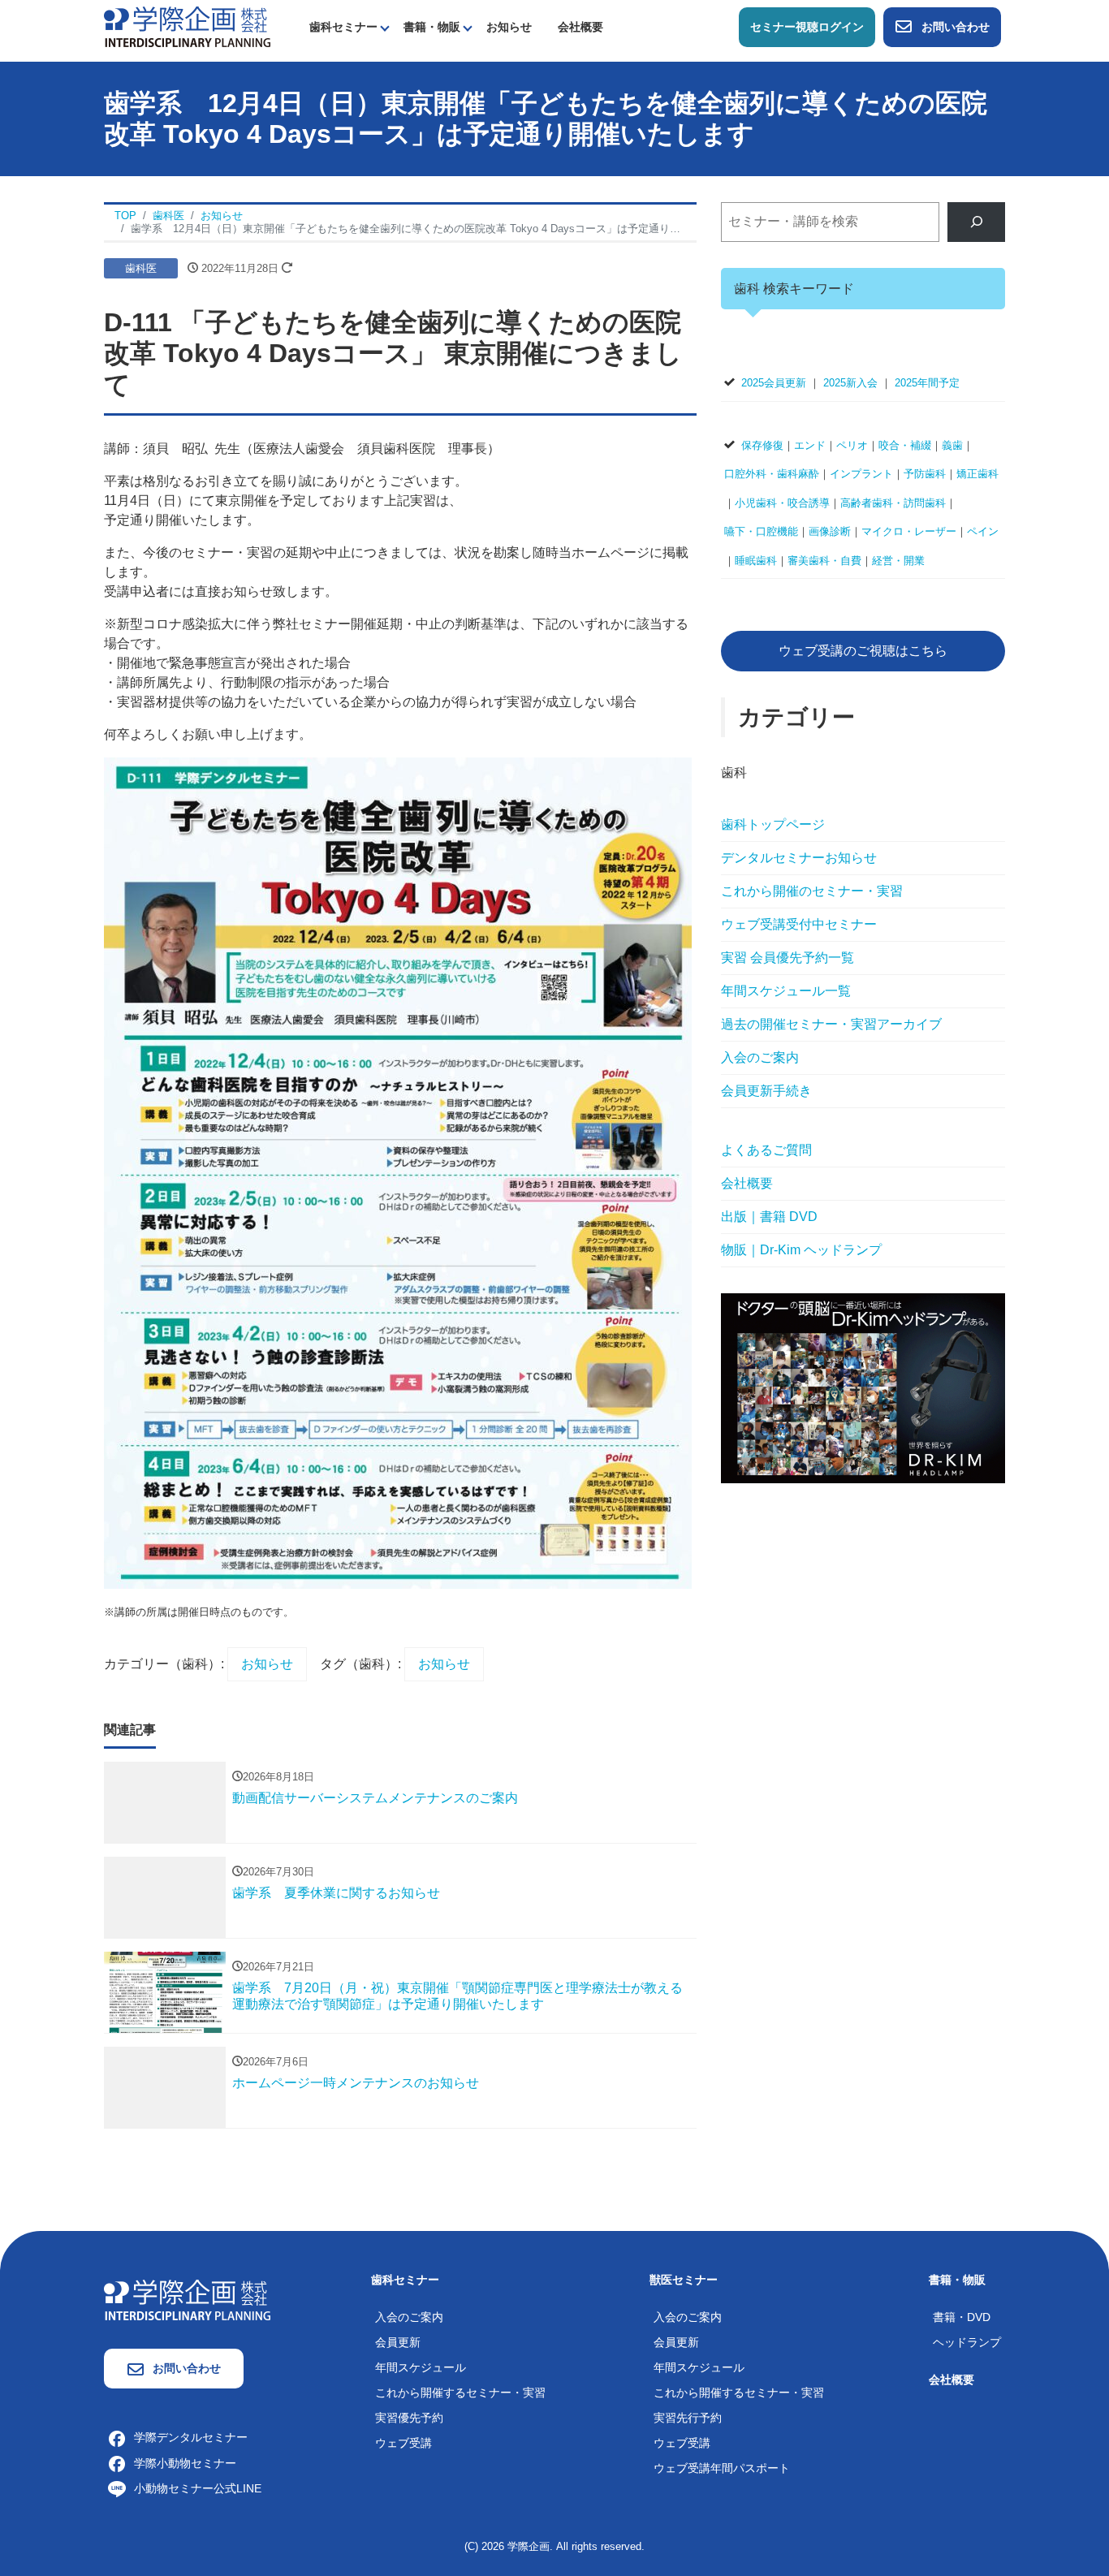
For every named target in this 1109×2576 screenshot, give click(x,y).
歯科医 (141, 268)
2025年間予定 (927, 383)
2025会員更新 (774, 383)
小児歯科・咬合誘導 (782, 503)
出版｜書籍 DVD (769, 1217)
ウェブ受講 (403, 2443)
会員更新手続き (766, 1091)
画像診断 (830, 531)
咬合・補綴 (905, 445)
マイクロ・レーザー (909, 531)
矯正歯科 (977, 474)
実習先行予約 (688, 2418)
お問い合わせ (956, 27)
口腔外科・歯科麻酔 (772, 474)
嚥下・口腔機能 (761, 531)
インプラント (861, 474)
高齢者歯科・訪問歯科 (893, 503)
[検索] (976, 222)
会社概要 (580, 27)
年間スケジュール (421, 2367)
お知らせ (509, 27)
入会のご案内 (760, 1057)
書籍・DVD (962, 2317)
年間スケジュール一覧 (786, 991)
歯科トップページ (773, 824)
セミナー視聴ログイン (807, 27)
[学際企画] (187, 26)
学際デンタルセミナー (191, 2437)
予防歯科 (925, 474)
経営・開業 (898, 561)
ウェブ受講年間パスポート (722, 2468)
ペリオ (852, 445)
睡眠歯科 (756, 561)
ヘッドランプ (967, 2342)
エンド (810, 445)
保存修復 (762, 445)
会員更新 (398, 2342)
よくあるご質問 (766, 1150)
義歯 (952, 445)
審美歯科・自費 (824, 561)
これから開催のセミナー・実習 (812, 891)
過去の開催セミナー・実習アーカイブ (831, 1024)
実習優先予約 (409, 2418)
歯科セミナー (343, 27)
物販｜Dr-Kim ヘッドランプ (801, 1250)
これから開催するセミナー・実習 (460, 2393)
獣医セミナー (684, 2280)
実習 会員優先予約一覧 (788, 958)
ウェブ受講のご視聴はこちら (863, 651)
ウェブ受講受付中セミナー (799, 924)
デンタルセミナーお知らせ (799, 858)
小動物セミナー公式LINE (198, 2488)
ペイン (983, 531)
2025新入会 (850, 383)
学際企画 (529, 2546)
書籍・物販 (432, 27)
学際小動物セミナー (185, 2463)
